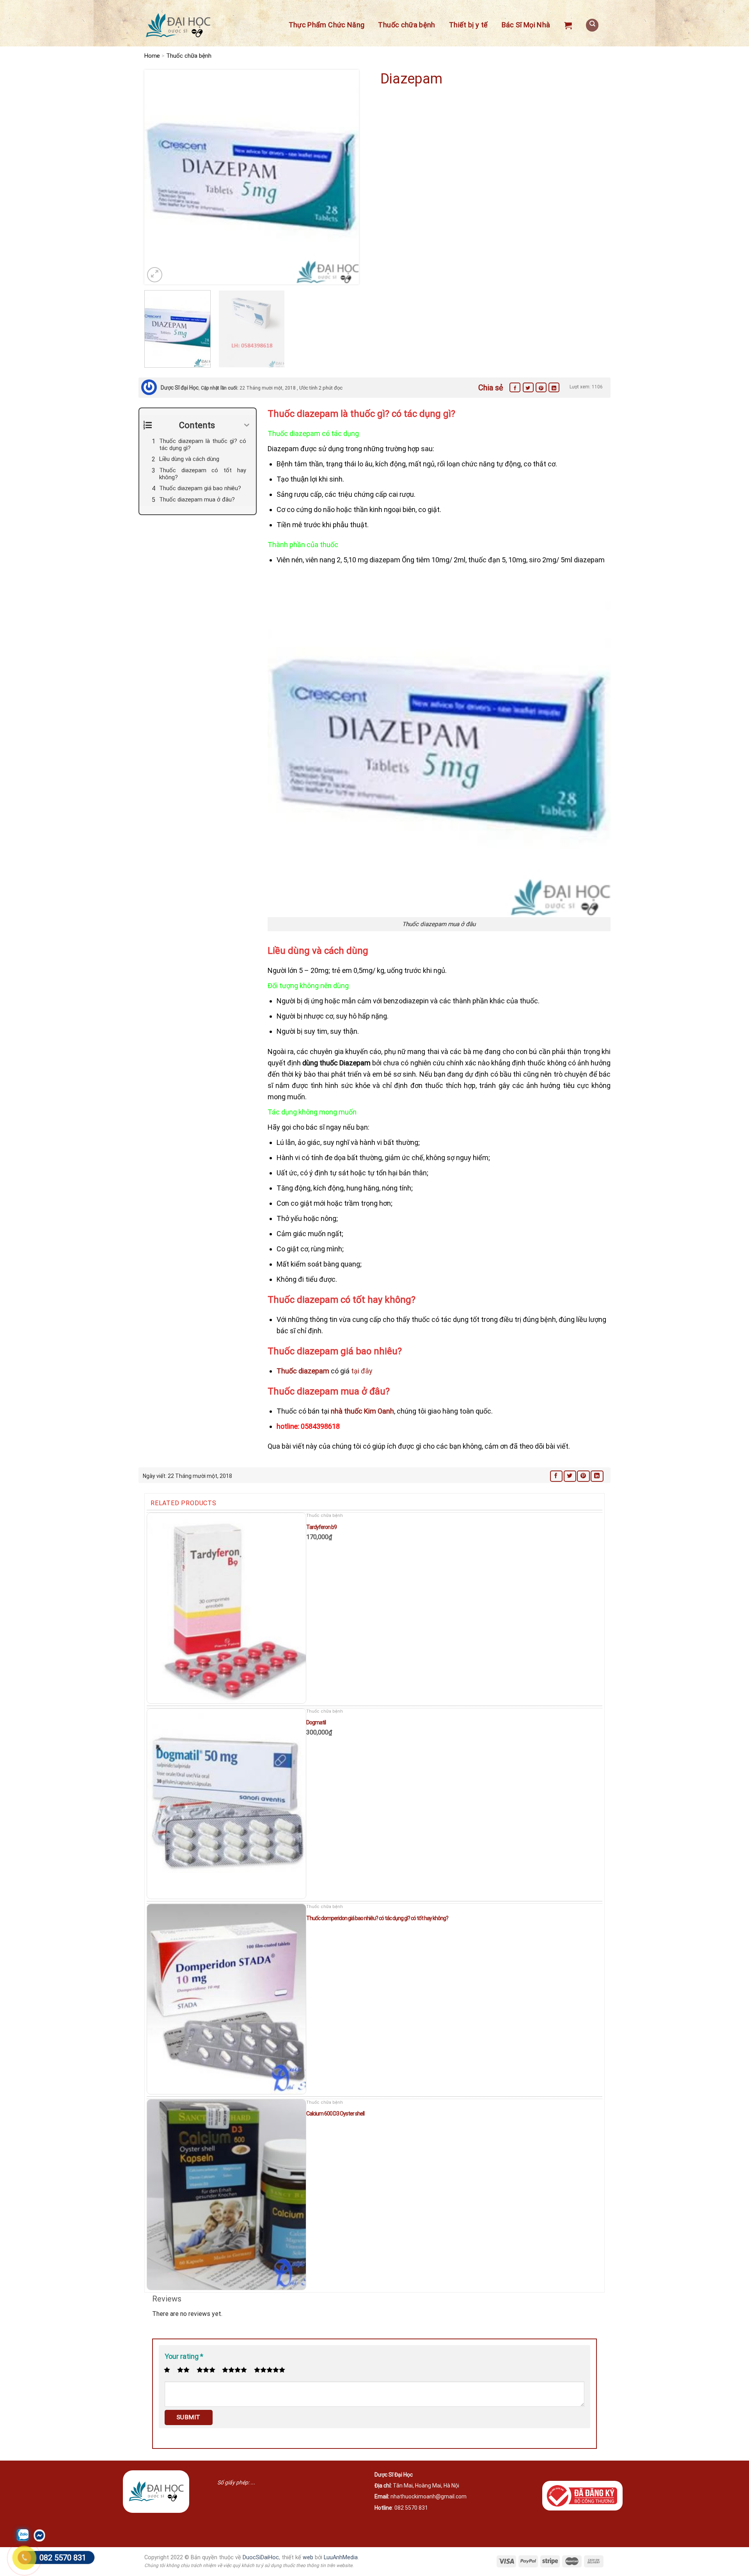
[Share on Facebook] (515, 387)
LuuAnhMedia (341, 2557)
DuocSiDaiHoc (261, 2557)
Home (152, 56)
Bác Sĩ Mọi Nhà (526, 25)
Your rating (184, 2356)
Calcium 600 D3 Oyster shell (335, 2114)
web (308, 2557)
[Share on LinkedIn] (554, 387)
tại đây (362, 1371)
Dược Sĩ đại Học (180, 388)
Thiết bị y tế (469, 25)
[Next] (345, 177)
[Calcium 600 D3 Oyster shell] (226, 2194)
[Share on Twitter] (528, 387)
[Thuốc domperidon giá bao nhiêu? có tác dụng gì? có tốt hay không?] (226, 1999)
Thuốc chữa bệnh (406, 25)
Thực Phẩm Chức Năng (327, 25)
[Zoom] (155, 275)
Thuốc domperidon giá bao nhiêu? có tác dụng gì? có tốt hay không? (377, 1918)
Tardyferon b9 (321, 1527)
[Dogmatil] (226, 1804)
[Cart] (568, 25)
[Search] (592, 25)
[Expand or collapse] (247, 425)
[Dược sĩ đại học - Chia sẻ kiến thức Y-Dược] (178, 26)
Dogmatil (316, 1722)
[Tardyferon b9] (226, 1608)
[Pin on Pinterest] (541, 387)
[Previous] (158, 177)
